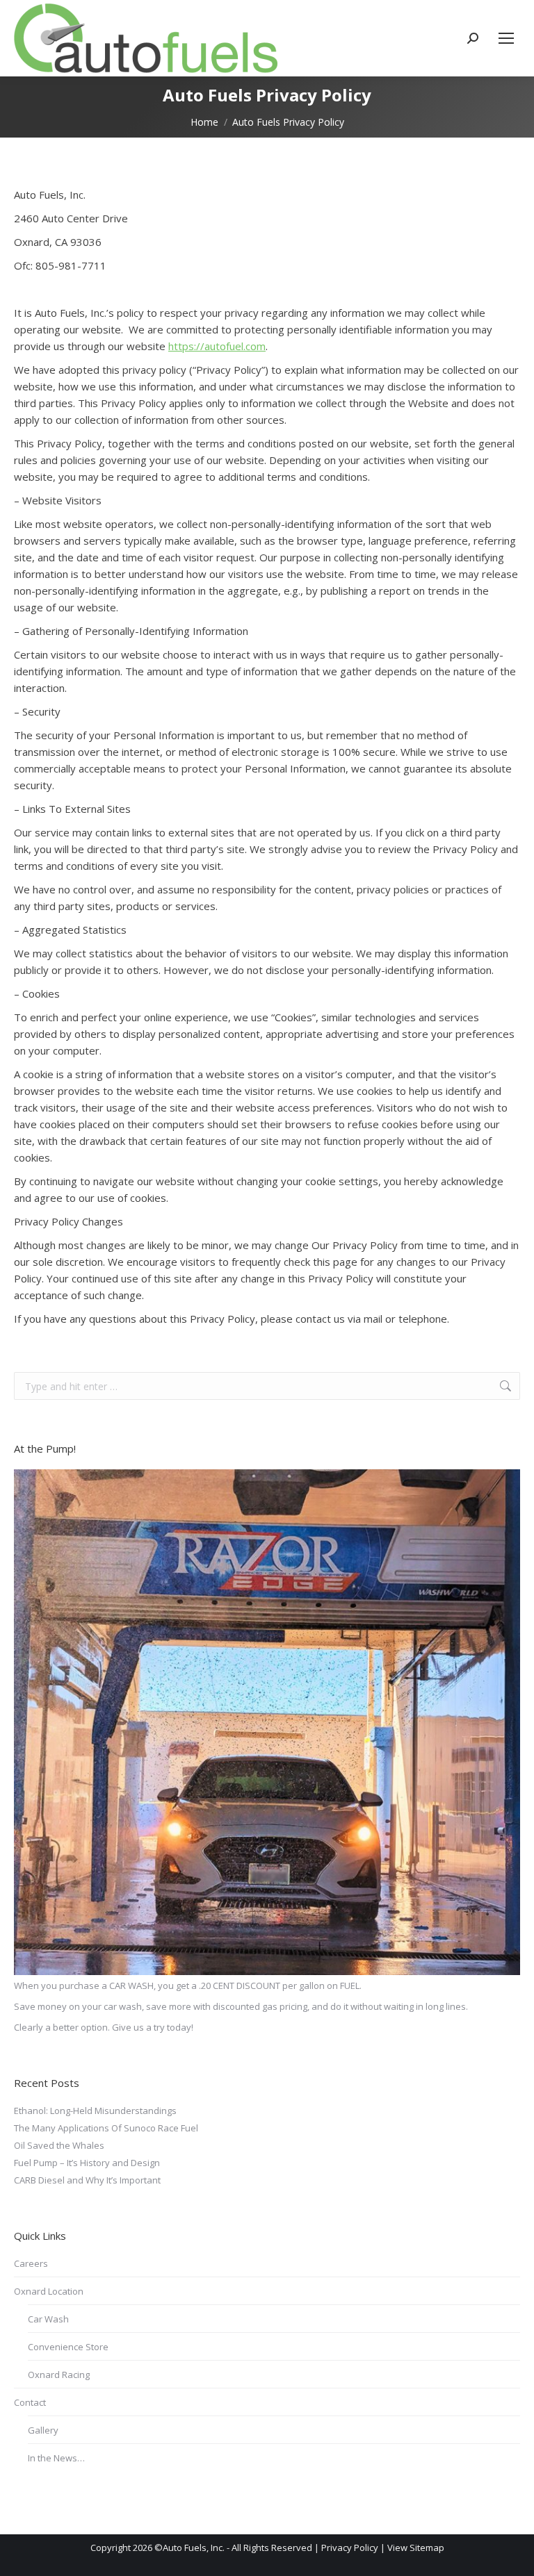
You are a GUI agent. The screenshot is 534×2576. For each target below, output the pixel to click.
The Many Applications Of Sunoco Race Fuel (106, 2128)
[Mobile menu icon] (506, 38)
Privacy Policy (350, 2548)
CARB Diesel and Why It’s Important (87, 2180)
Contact (30, 2402)
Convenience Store (68, 2347)
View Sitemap (416, 2548)
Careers (31, 2263)
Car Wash (48, 2319)
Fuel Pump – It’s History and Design (87, 2163)
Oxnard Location (49, 2291)
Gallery (43, 2430)
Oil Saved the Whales (59, 2145)
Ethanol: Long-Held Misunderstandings (95, 2111)
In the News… (56, 2458)
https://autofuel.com (217, 346)
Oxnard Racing (59, 2375)
